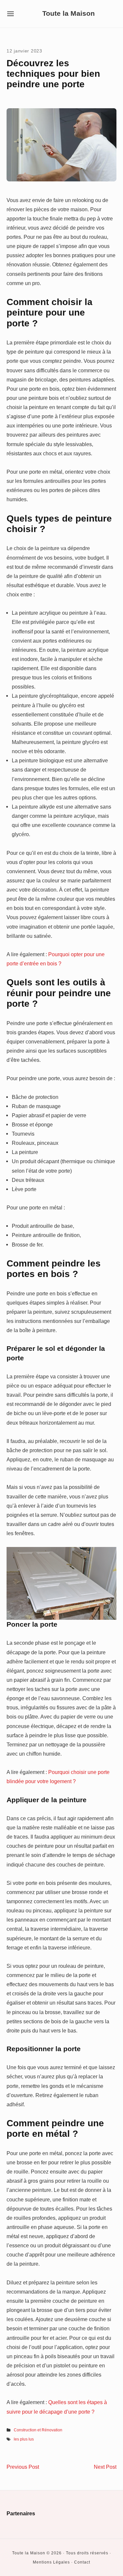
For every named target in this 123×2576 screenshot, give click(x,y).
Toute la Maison (69, 14)
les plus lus (24, 2439)
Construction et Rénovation (38, 2430)
